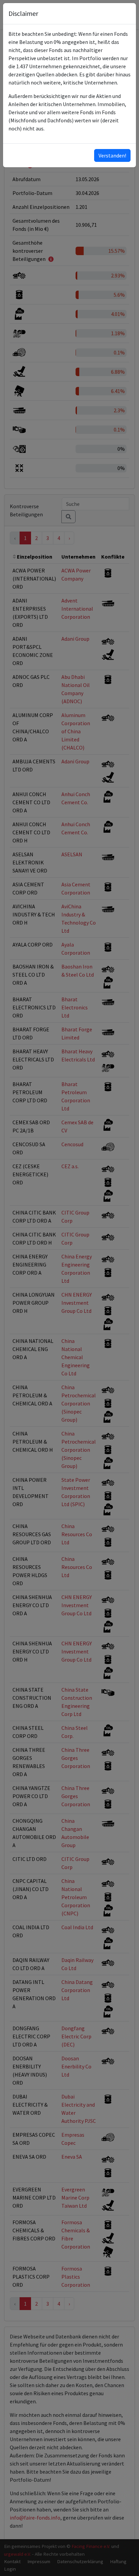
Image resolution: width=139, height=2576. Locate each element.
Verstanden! (112, 155)
